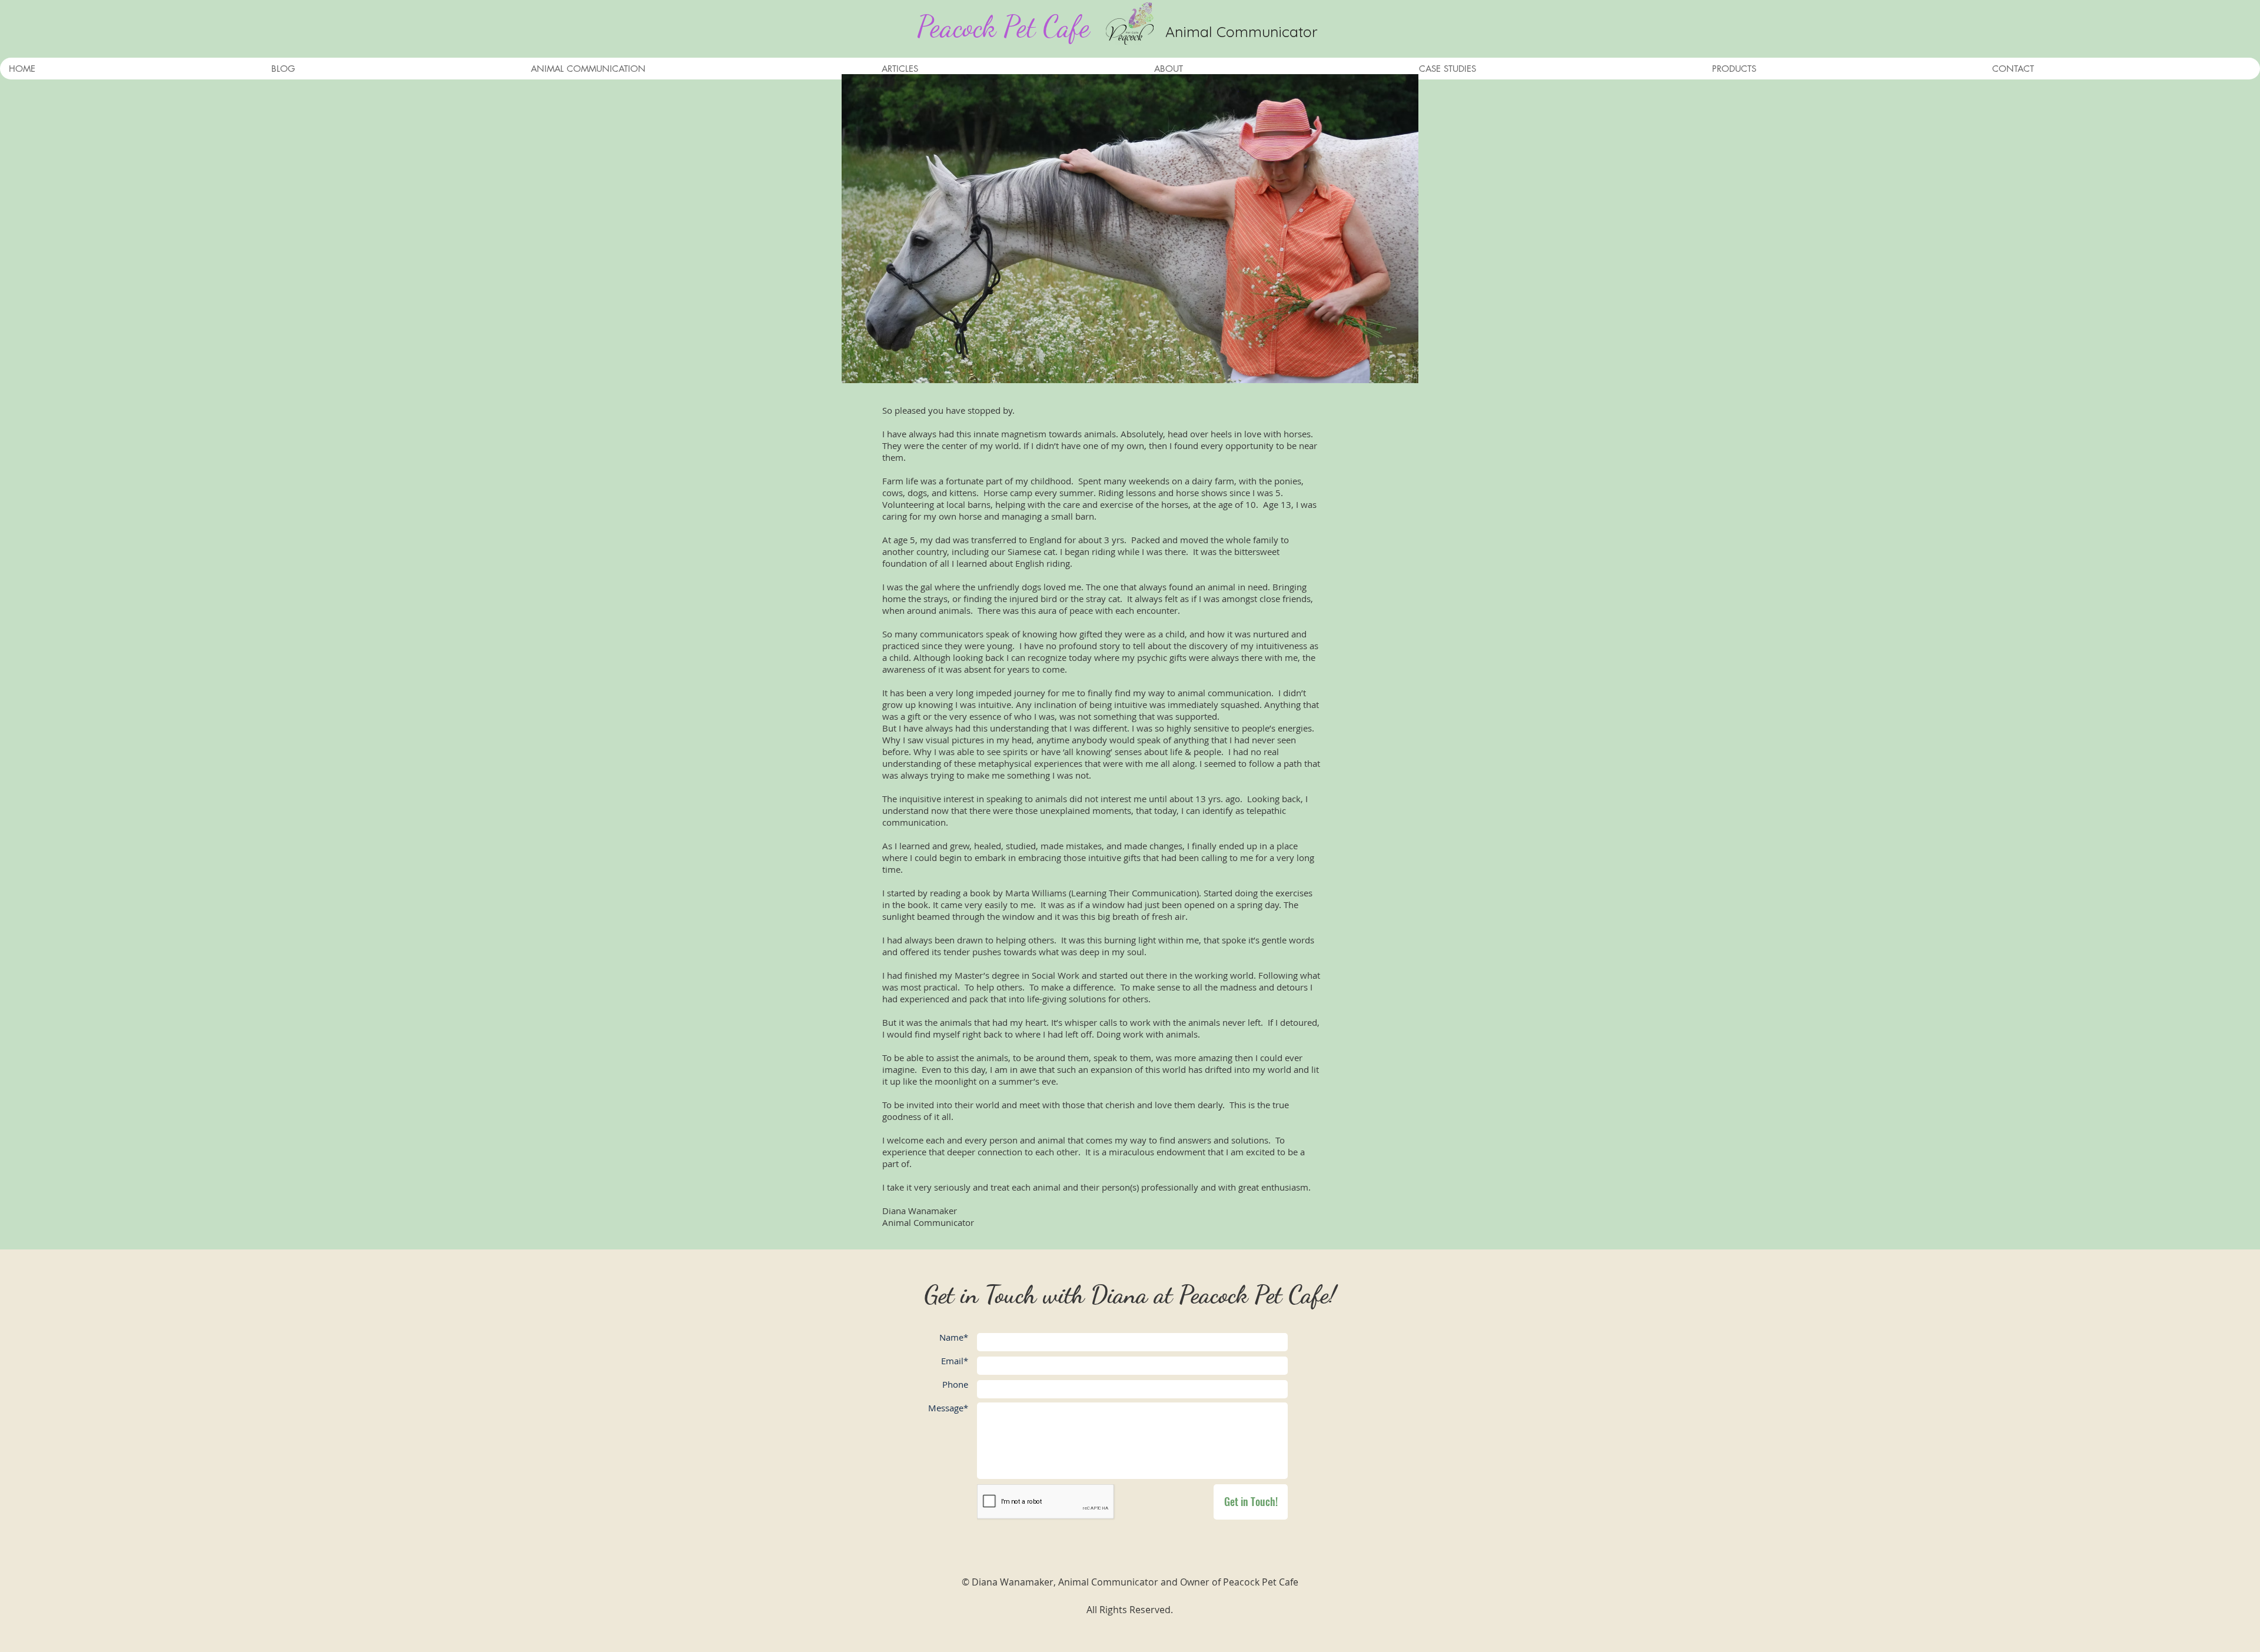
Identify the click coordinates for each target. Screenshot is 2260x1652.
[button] (697, 69)
